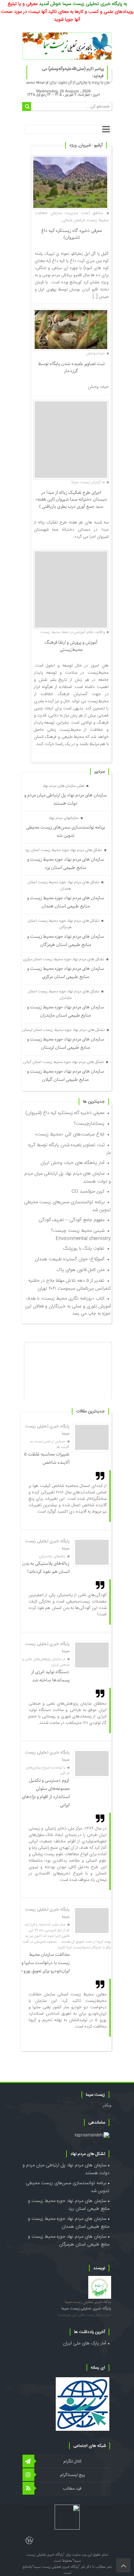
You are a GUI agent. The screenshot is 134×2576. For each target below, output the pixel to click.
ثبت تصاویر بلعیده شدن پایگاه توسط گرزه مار (71, 367)
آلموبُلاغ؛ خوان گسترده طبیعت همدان (70, 1259)
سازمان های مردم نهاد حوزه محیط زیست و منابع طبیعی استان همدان (66, 902)
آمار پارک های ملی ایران (85, 2343)
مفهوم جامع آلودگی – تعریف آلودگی (71, 1220)
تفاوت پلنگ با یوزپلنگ (84, 1249)
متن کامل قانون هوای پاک (81, 1270)
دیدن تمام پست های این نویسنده (84, 2315)
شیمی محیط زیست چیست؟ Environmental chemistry (81, 1235)
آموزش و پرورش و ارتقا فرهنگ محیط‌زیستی (71, 646)
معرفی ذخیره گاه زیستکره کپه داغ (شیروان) (71, 234)
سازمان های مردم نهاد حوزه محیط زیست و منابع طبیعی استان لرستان (66, 1043)
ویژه (73, 145)
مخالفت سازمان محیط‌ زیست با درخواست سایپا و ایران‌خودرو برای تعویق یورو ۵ (45, 1963)
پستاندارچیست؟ (89, 1124)
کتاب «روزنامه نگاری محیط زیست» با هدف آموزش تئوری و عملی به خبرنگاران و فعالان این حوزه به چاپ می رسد (68, 1306)
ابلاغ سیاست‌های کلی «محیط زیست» (70, 1134)
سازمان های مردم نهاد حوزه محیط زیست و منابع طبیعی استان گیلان (66, 1076)
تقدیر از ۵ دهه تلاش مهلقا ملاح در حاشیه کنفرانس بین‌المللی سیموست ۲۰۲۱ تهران (70, 1285)
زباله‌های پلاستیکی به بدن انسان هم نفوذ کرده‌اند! (46, 1568)
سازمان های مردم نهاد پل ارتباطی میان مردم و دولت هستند (66, 799)
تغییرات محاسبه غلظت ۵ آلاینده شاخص (47, 1458)
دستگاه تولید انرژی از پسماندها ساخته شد (50, 1676)
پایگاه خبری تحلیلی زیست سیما (88, 2302)
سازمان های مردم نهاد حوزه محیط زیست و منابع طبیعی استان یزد (66, 864)
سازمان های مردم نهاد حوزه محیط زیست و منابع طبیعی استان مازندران (66, 1011)
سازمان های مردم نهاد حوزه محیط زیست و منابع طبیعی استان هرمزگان (66, 941)
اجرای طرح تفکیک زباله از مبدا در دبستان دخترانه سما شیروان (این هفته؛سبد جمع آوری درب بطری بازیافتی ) (71, 500)
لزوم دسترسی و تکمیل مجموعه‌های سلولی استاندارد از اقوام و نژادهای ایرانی (46, 1793)
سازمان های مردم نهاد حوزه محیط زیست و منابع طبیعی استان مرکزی (66, 973)
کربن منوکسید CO (88, 1191)
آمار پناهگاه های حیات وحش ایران (72, 1163)
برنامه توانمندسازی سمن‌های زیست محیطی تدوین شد (66, 831)
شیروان (85, 145)
